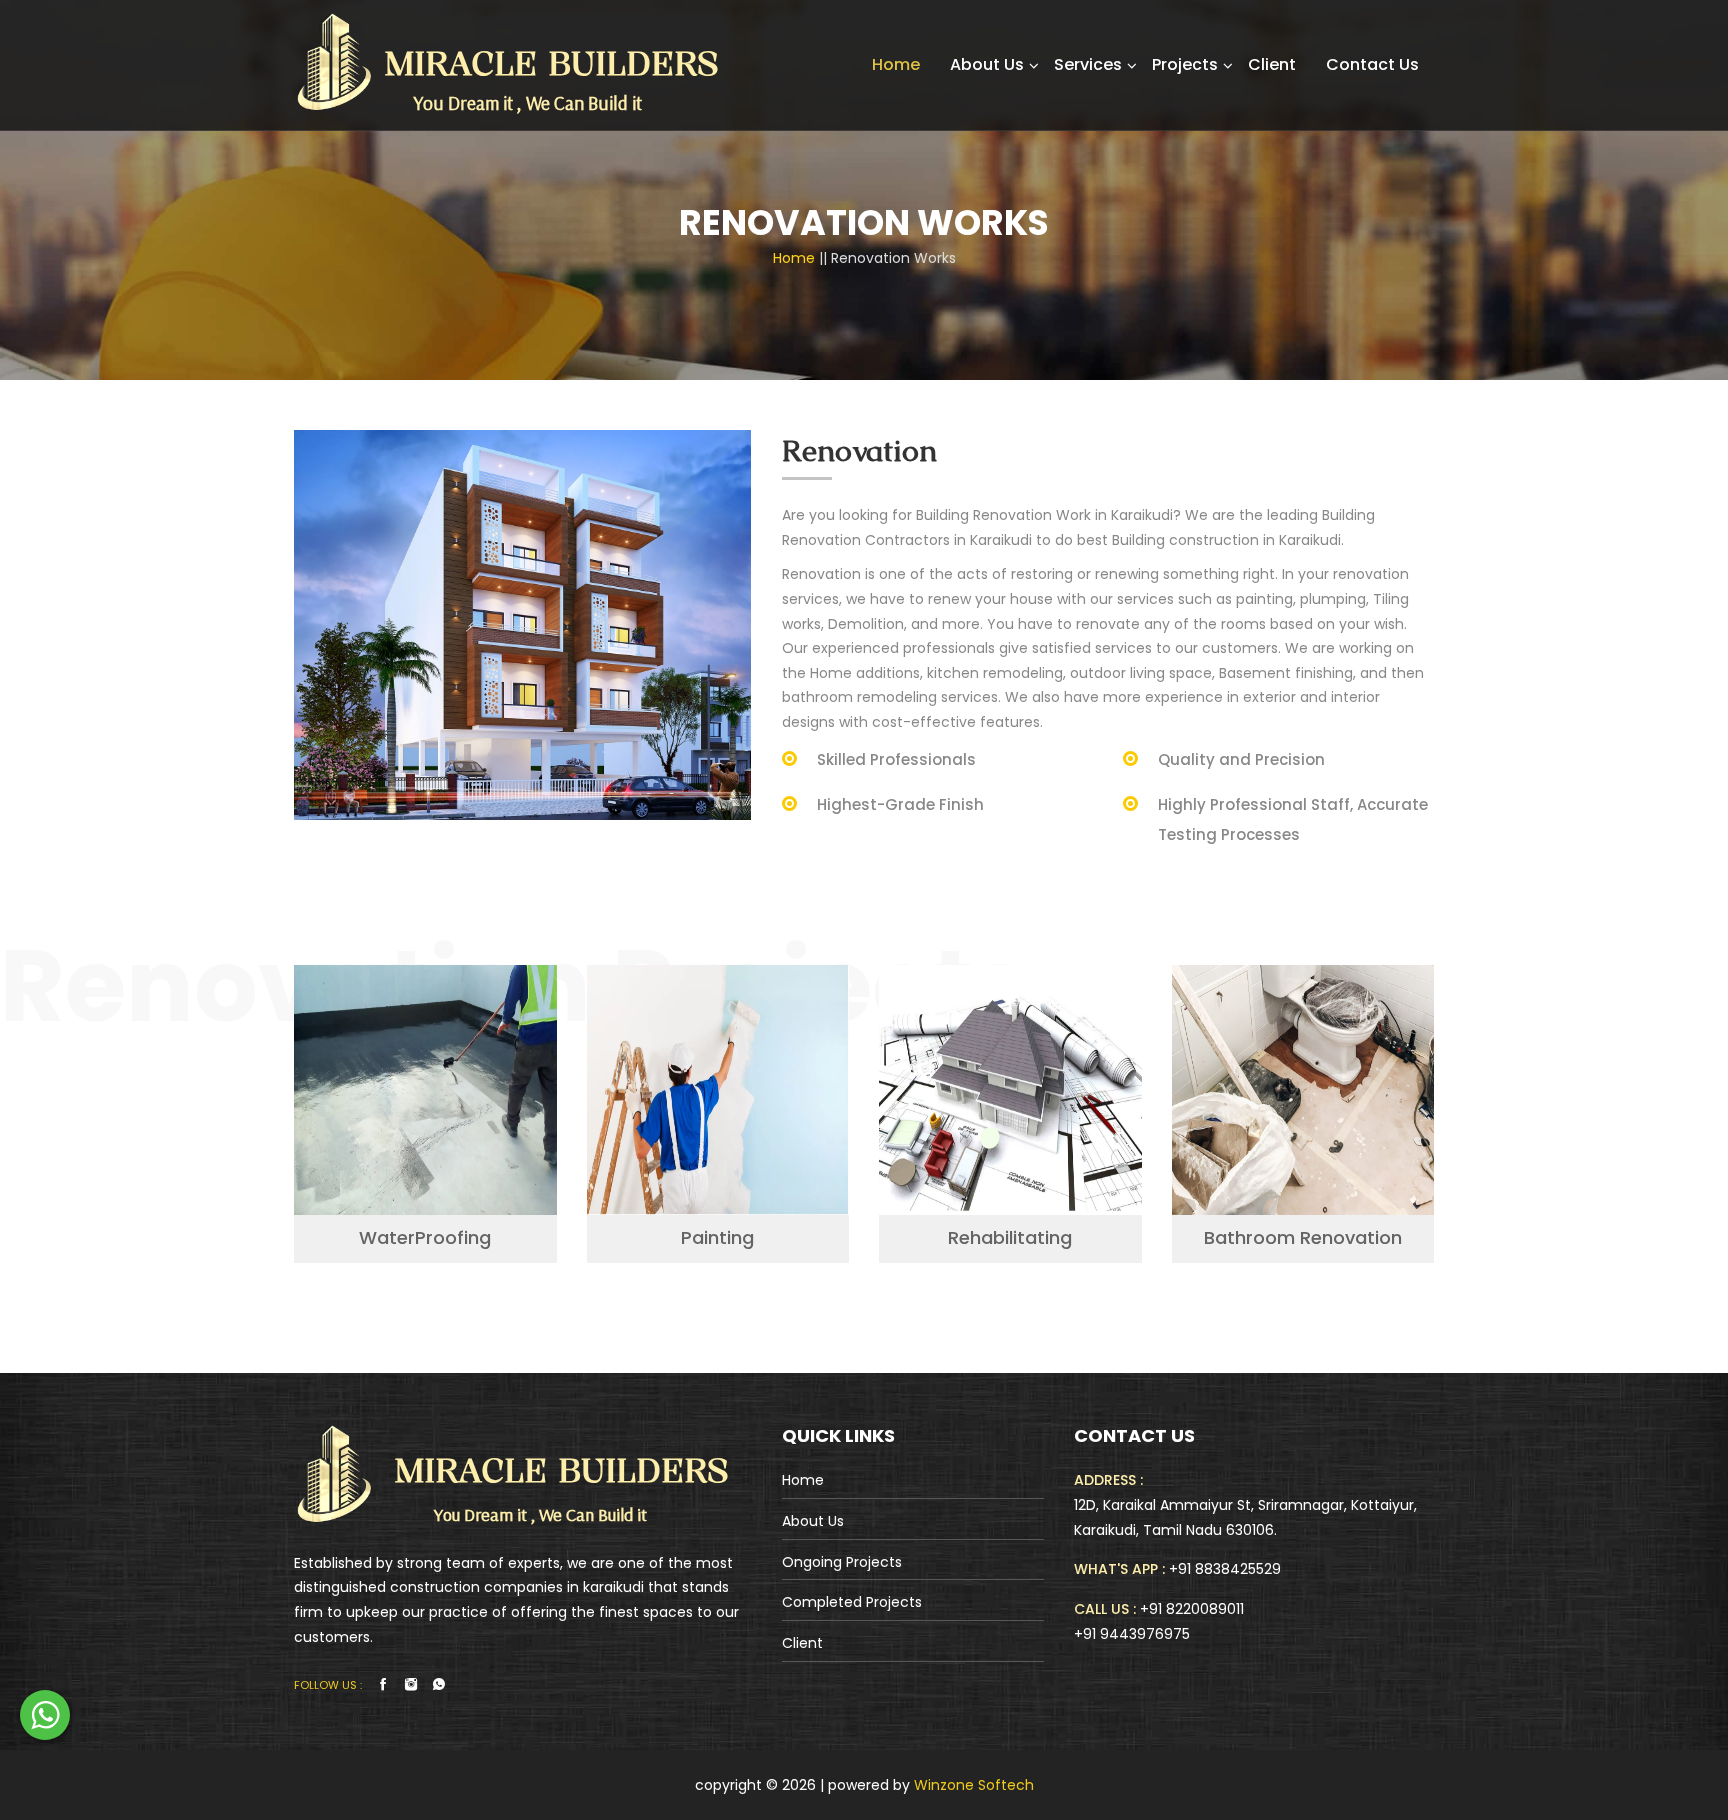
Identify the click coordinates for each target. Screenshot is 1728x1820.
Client (1272, 64)
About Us (987, 64)
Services (1088, 64)
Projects (1185, 64)
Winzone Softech (972, 1785)
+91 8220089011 (1192, 1609)
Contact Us (1372, 64)
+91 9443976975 (1132, 1634)
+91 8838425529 (1225, 1569)
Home (896, 64)
